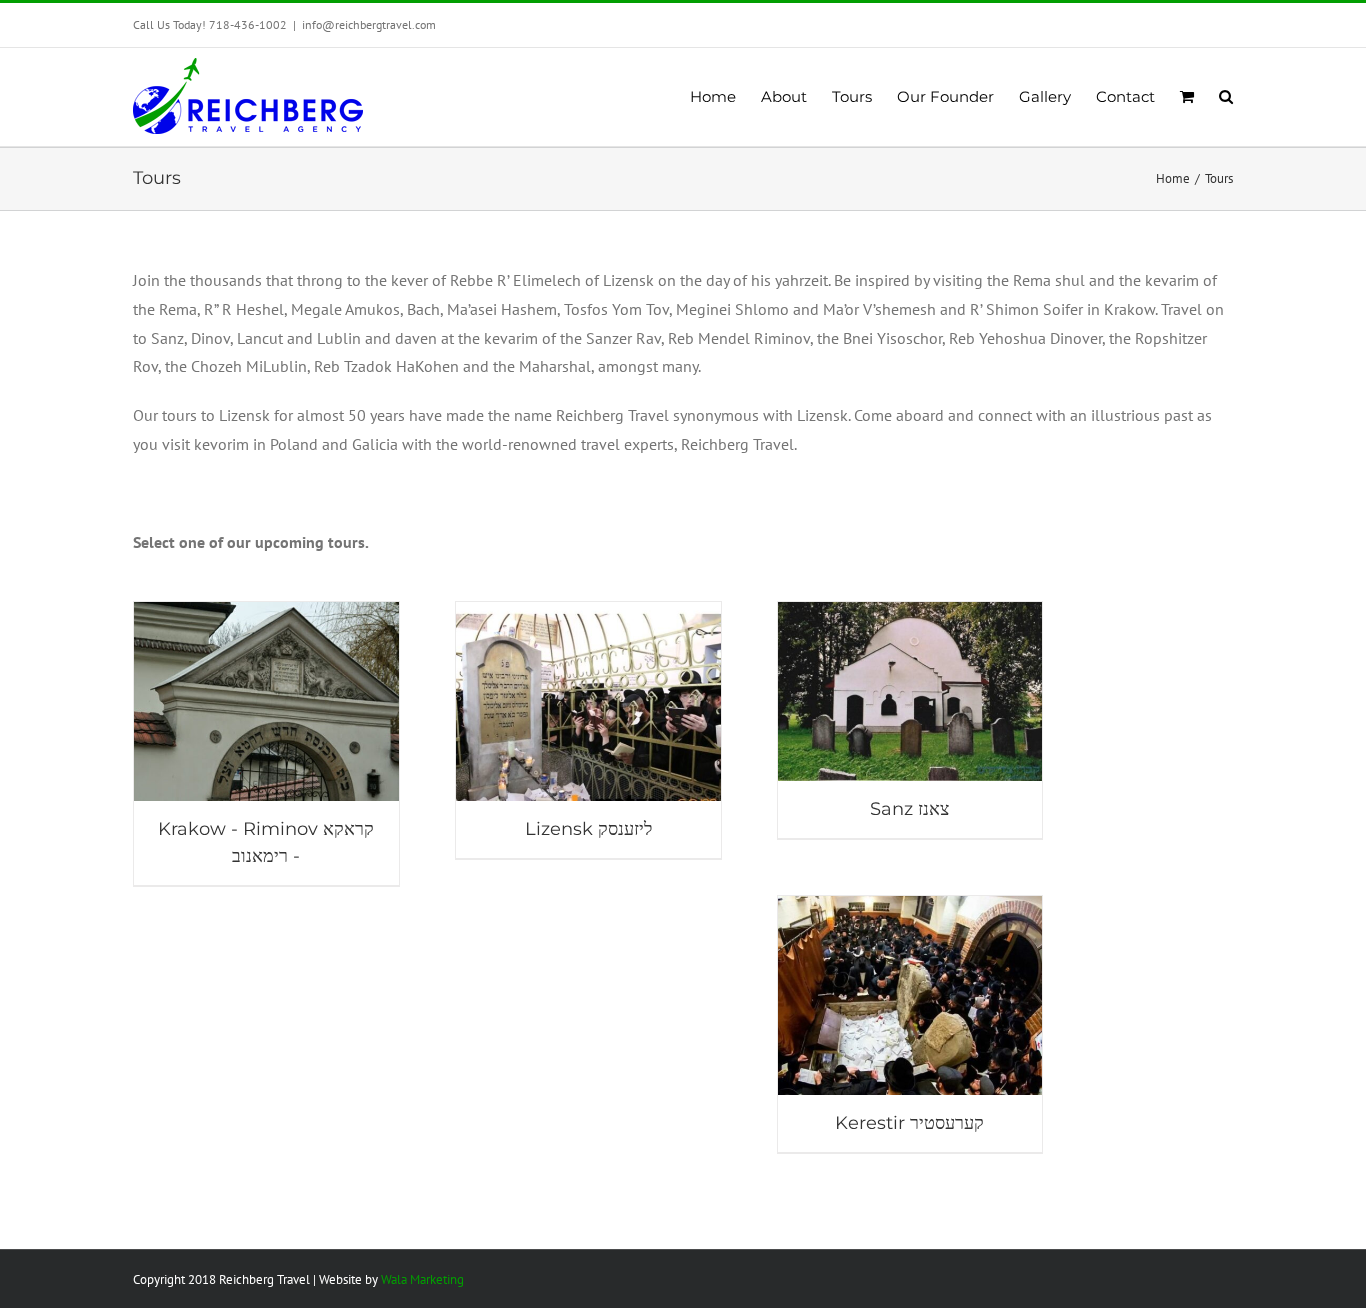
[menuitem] (725, 97)
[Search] (1226, 97)
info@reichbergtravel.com (369, 24)
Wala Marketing (422, 1279)
